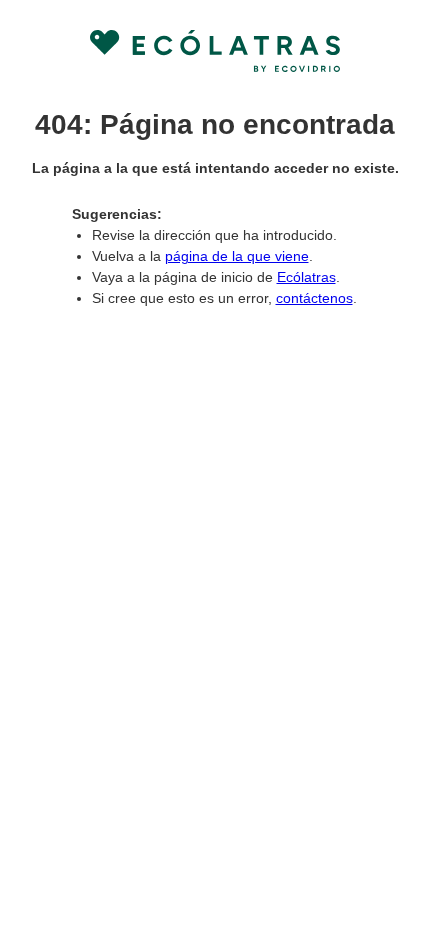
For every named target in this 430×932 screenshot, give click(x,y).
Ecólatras (306, 277)
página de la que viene (237, 256)
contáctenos (314, 298)
